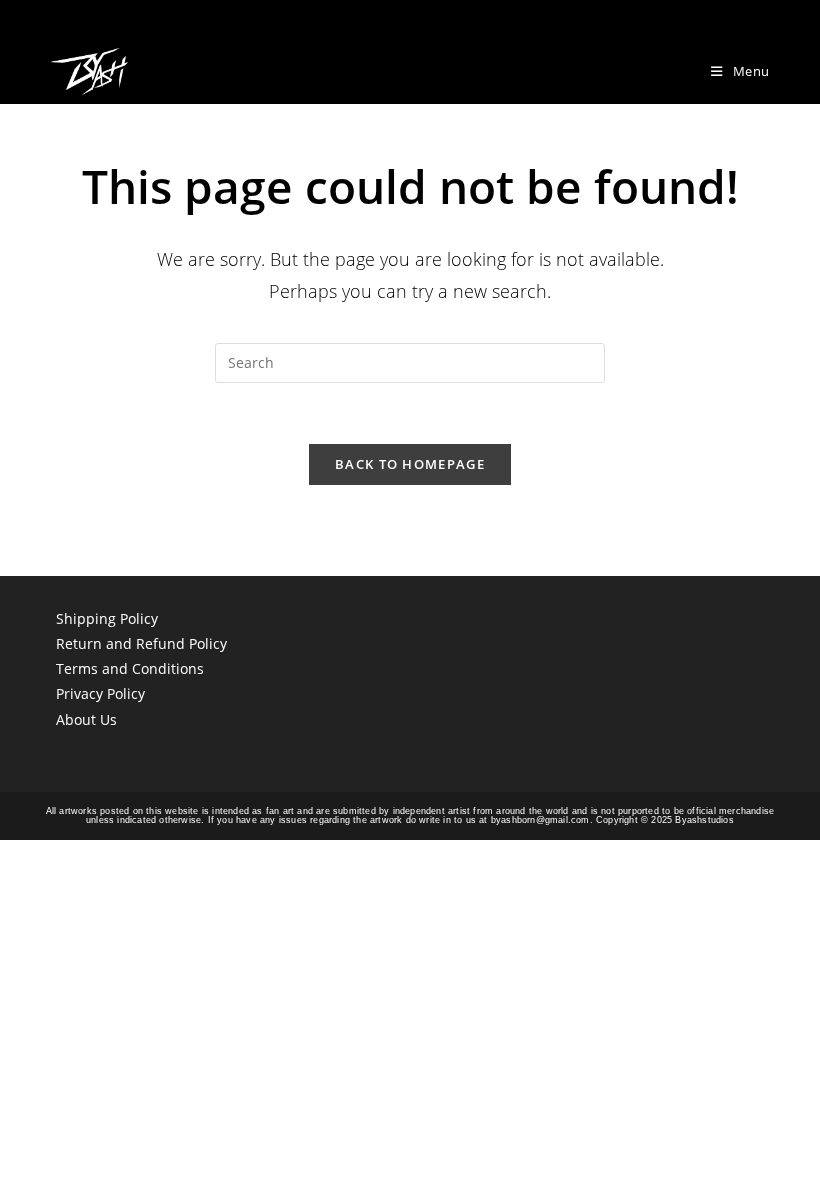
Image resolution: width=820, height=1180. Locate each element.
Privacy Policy (100, 693)
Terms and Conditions (130, 668)
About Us (86, 719)
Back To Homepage (410, 464)
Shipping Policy (107, 618)
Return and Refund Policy (141, 643)
